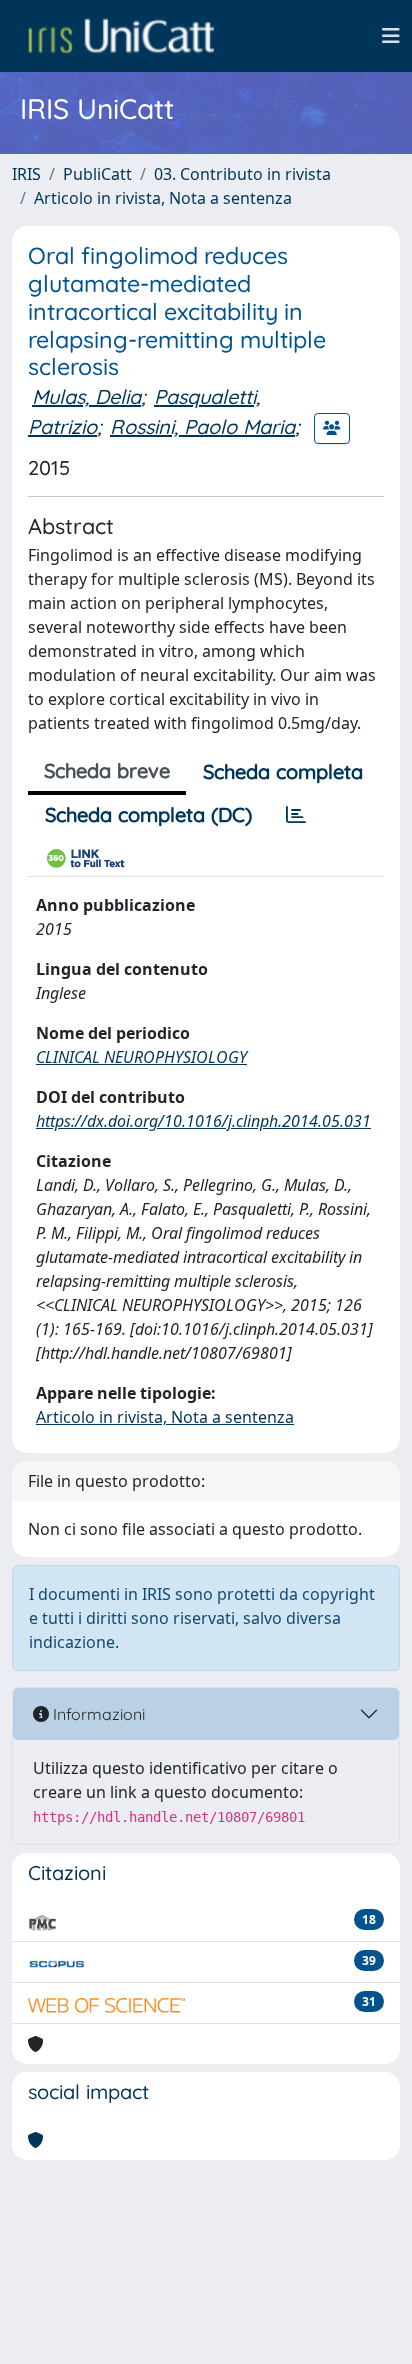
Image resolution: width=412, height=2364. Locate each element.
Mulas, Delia (86, 396)
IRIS (26, 174)
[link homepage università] (121, 36)
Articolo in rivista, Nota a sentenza (163, 198)
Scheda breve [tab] (107, 770)
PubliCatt (97, 174)
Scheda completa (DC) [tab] (148, 814)
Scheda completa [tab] (283, 771)
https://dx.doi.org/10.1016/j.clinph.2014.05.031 (203, 1121)
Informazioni (97, 1714)
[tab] (296, 815)
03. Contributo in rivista (242, 174)
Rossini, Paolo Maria (202, 426)
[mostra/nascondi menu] (391, 36)
